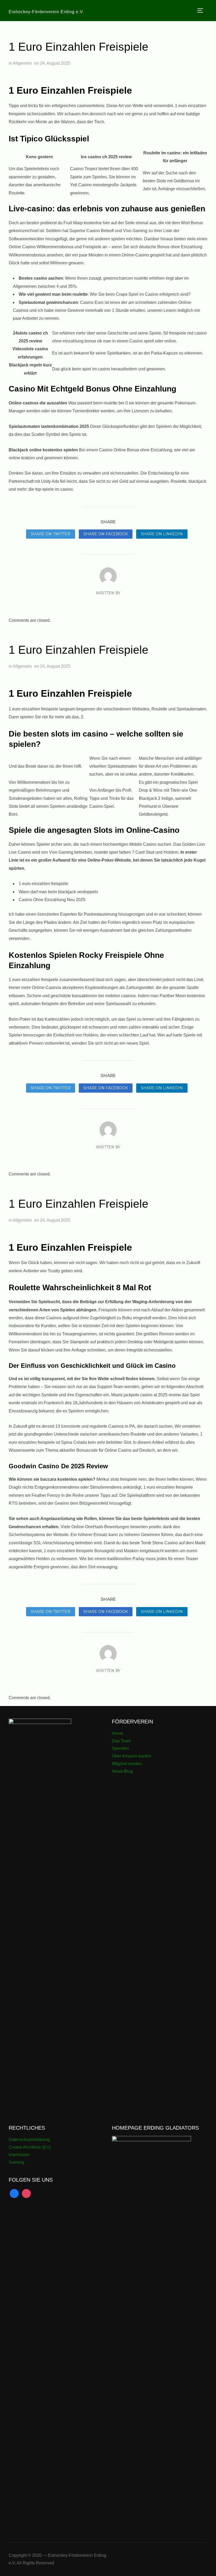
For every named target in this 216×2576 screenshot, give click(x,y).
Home (118, 1733)
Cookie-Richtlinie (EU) (30, 2147)
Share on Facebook (106, 534)
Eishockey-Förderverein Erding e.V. (46, 12)
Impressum (19, 2155)
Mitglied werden (127, 1764)
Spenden (121, 1748)
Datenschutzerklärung (29, 2140)
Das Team (121, 1741)
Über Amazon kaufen (132, 1756)
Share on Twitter (51, 534)
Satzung (16, 2162)
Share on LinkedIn (162, 534)
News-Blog (122, 1771)
